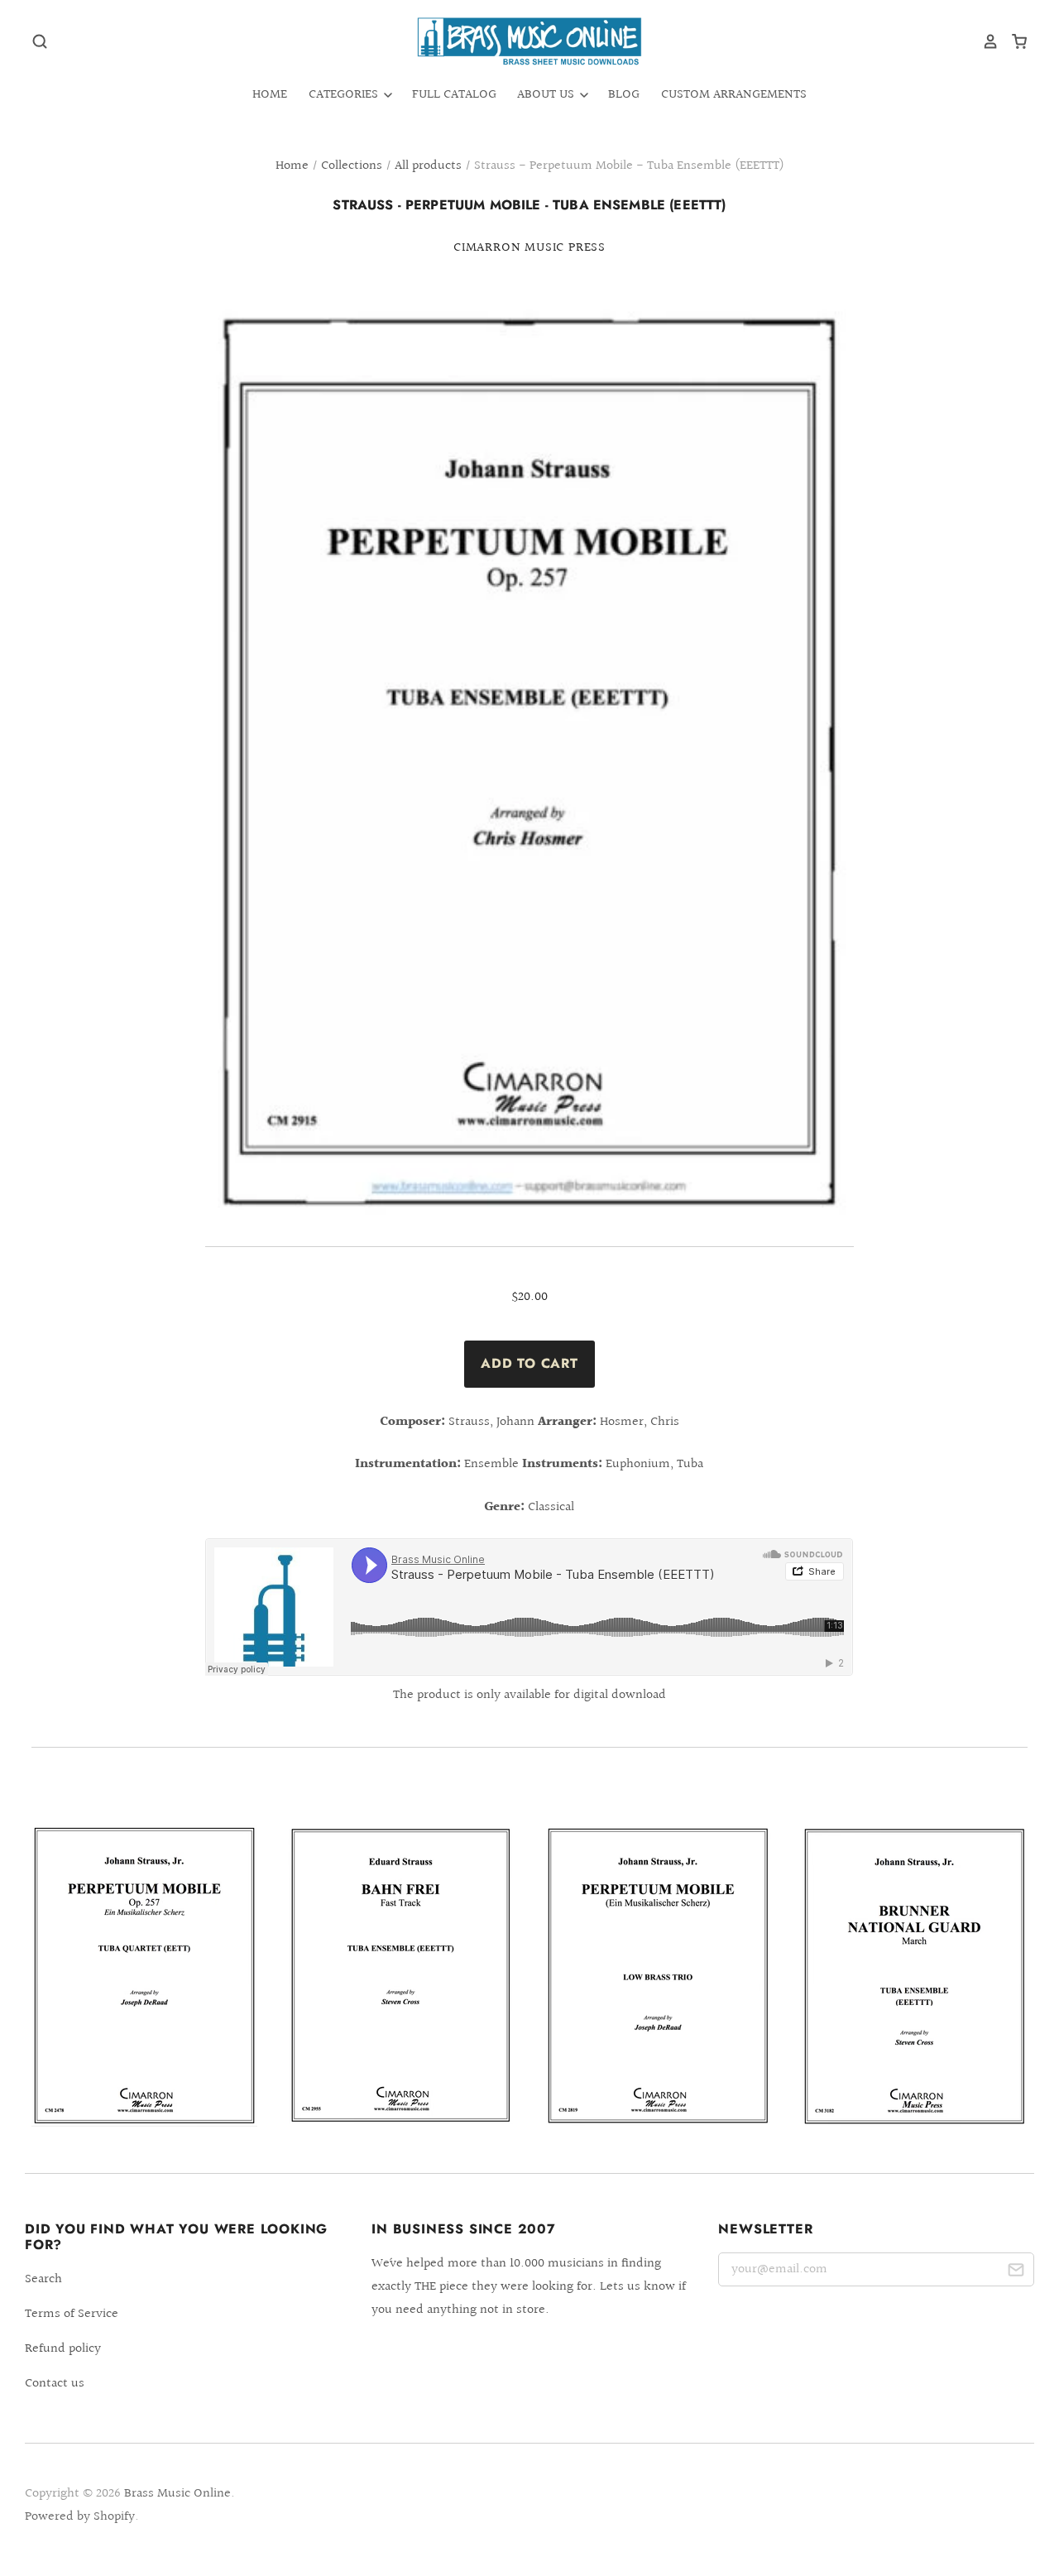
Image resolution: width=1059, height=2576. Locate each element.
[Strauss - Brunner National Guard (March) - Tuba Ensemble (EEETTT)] (915, 1976)
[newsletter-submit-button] (1016, 2273)
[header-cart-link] (1013, 41)
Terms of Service (72, 2314)
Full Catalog (454, 95)
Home (270, 95)
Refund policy (63, 2349)
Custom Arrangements (734, 95)
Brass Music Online (177, 2494)
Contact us (55, 2384)
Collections (352, 166)
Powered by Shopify (80, 2517)
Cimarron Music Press (529, 248)
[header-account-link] (985, 41)
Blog (624, 95)
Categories (345, 95)
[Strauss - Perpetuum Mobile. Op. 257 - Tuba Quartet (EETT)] (144, 1976)
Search (43, 2279)
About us (547, 95)
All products (428, 166)
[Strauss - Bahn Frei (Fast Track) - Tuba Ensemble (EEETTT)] (401, 1975)
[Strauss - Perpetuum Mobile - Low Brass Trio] (658, 1976)
